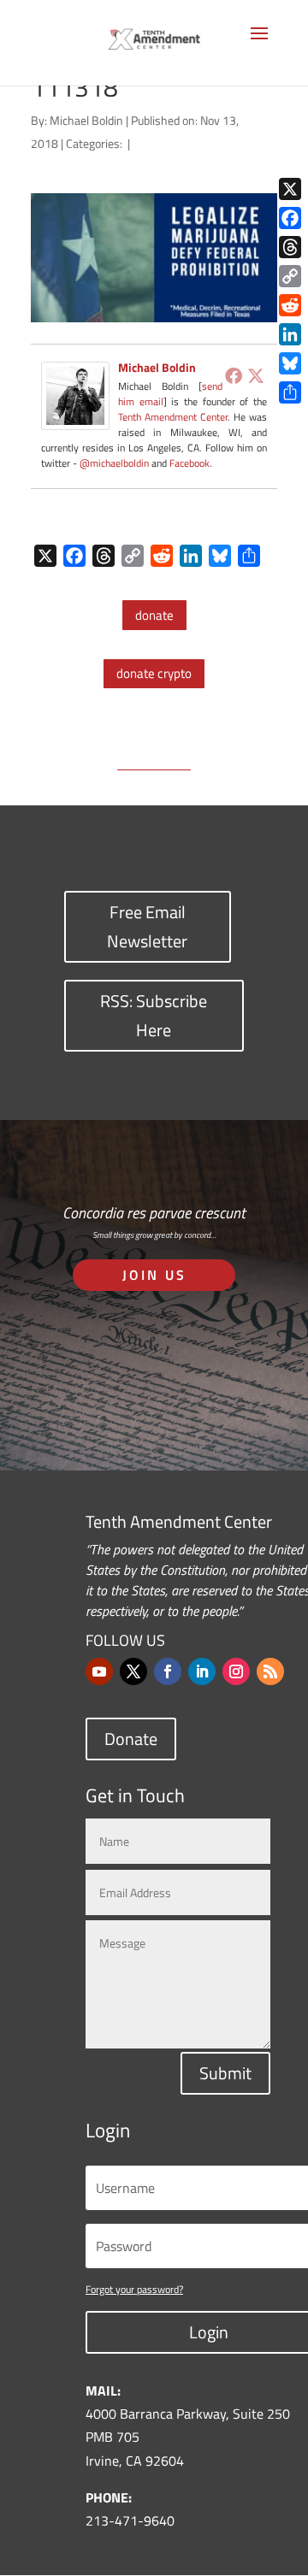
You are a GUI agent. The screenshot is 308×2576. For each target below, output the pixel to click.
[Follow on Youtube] (99, 1671)
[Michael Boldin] (75, 418)
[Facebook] (234, 375)
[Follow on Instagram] (236, 1671)
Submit (225, 2073)
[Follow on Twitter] (133, 1671)
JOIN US (154, 1275)
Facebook (190, 463)
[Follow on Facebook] (168, 1671)
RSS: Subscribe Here (154, 1015)
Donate (131, 1739)
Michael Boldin (86, 120)
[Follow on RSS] (270, 1671)
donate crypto (154, 673)
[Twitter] (256, 375)
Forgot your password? (134, 2289)
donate (154, 615)
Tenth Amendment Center (173, 417)
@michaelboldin (115, 463)
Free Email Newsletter (147, 926)
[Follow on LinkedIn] (202, 1671)
